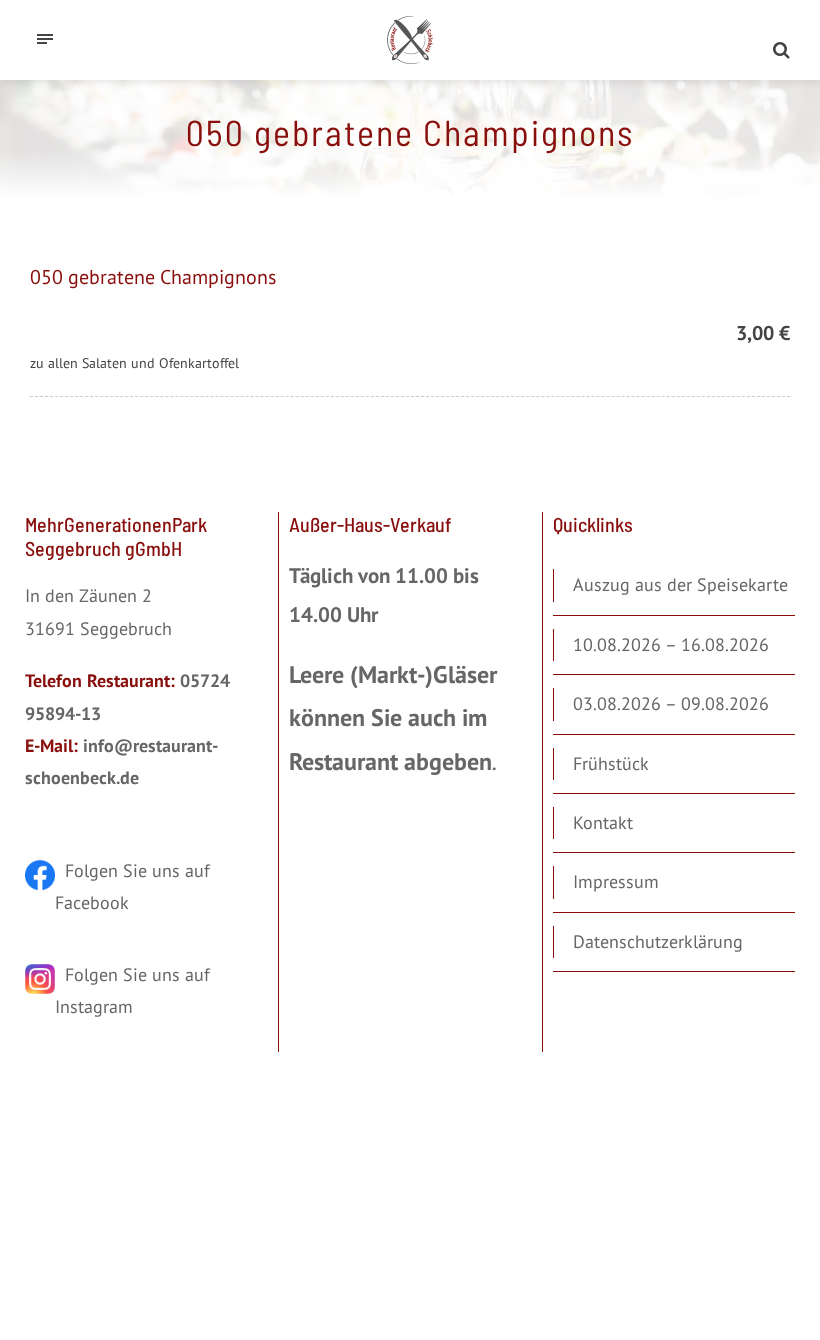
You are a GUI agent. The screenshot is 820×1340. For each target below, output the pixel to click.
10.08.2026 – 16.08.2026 (671, 644)
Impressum (616, 881)
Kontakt (603, 822)
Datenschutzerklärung (658, 941)
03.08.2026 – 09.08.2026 (671, 703)
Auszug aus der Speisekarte (680, 584)
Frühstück (611, 763)
